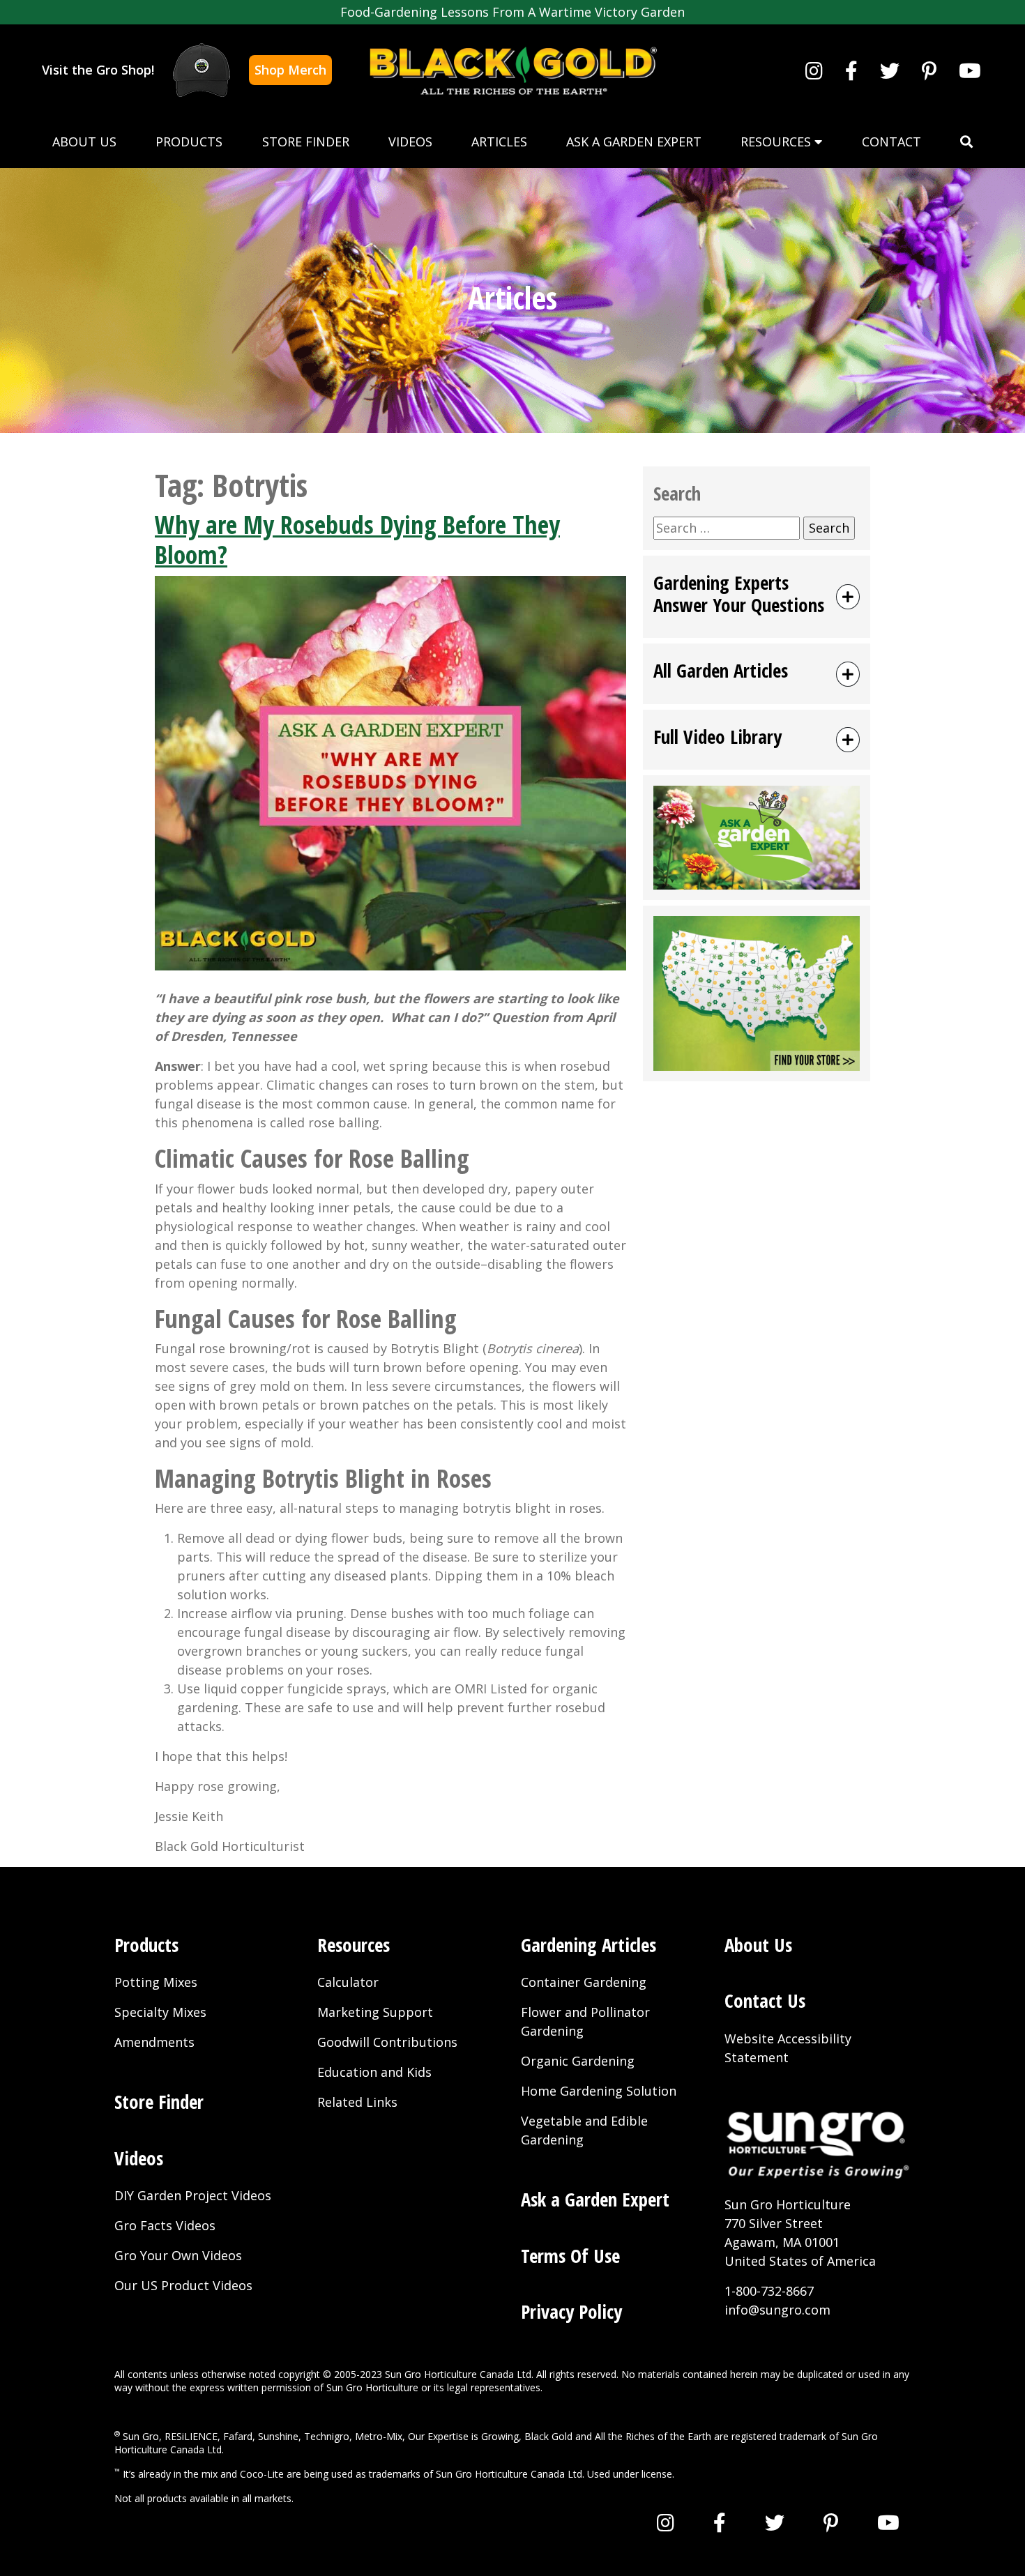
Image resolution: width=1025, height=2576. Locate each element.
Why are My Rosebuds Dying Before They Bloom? (357, 540)
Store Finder (306, 142)
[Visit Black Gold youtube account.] (970, 70)
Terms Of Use (570, 2256)
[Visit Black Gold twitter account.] (890, 70)
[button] (966, 142)
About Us (84, 142)
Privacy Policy (571, 2311)
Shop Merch (290, 70)
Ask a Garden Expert (634, 142)
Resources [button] (777, 142)
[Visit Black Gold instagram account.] (814, 70)
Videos (410, 142)
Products (189, 142)
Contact (891, 142)
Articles (499, 142)
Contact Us (765, 2000)
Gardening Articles (589, 1945)
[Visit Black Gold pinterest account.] (929, 70)
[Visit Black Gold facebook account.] (851, 70)
